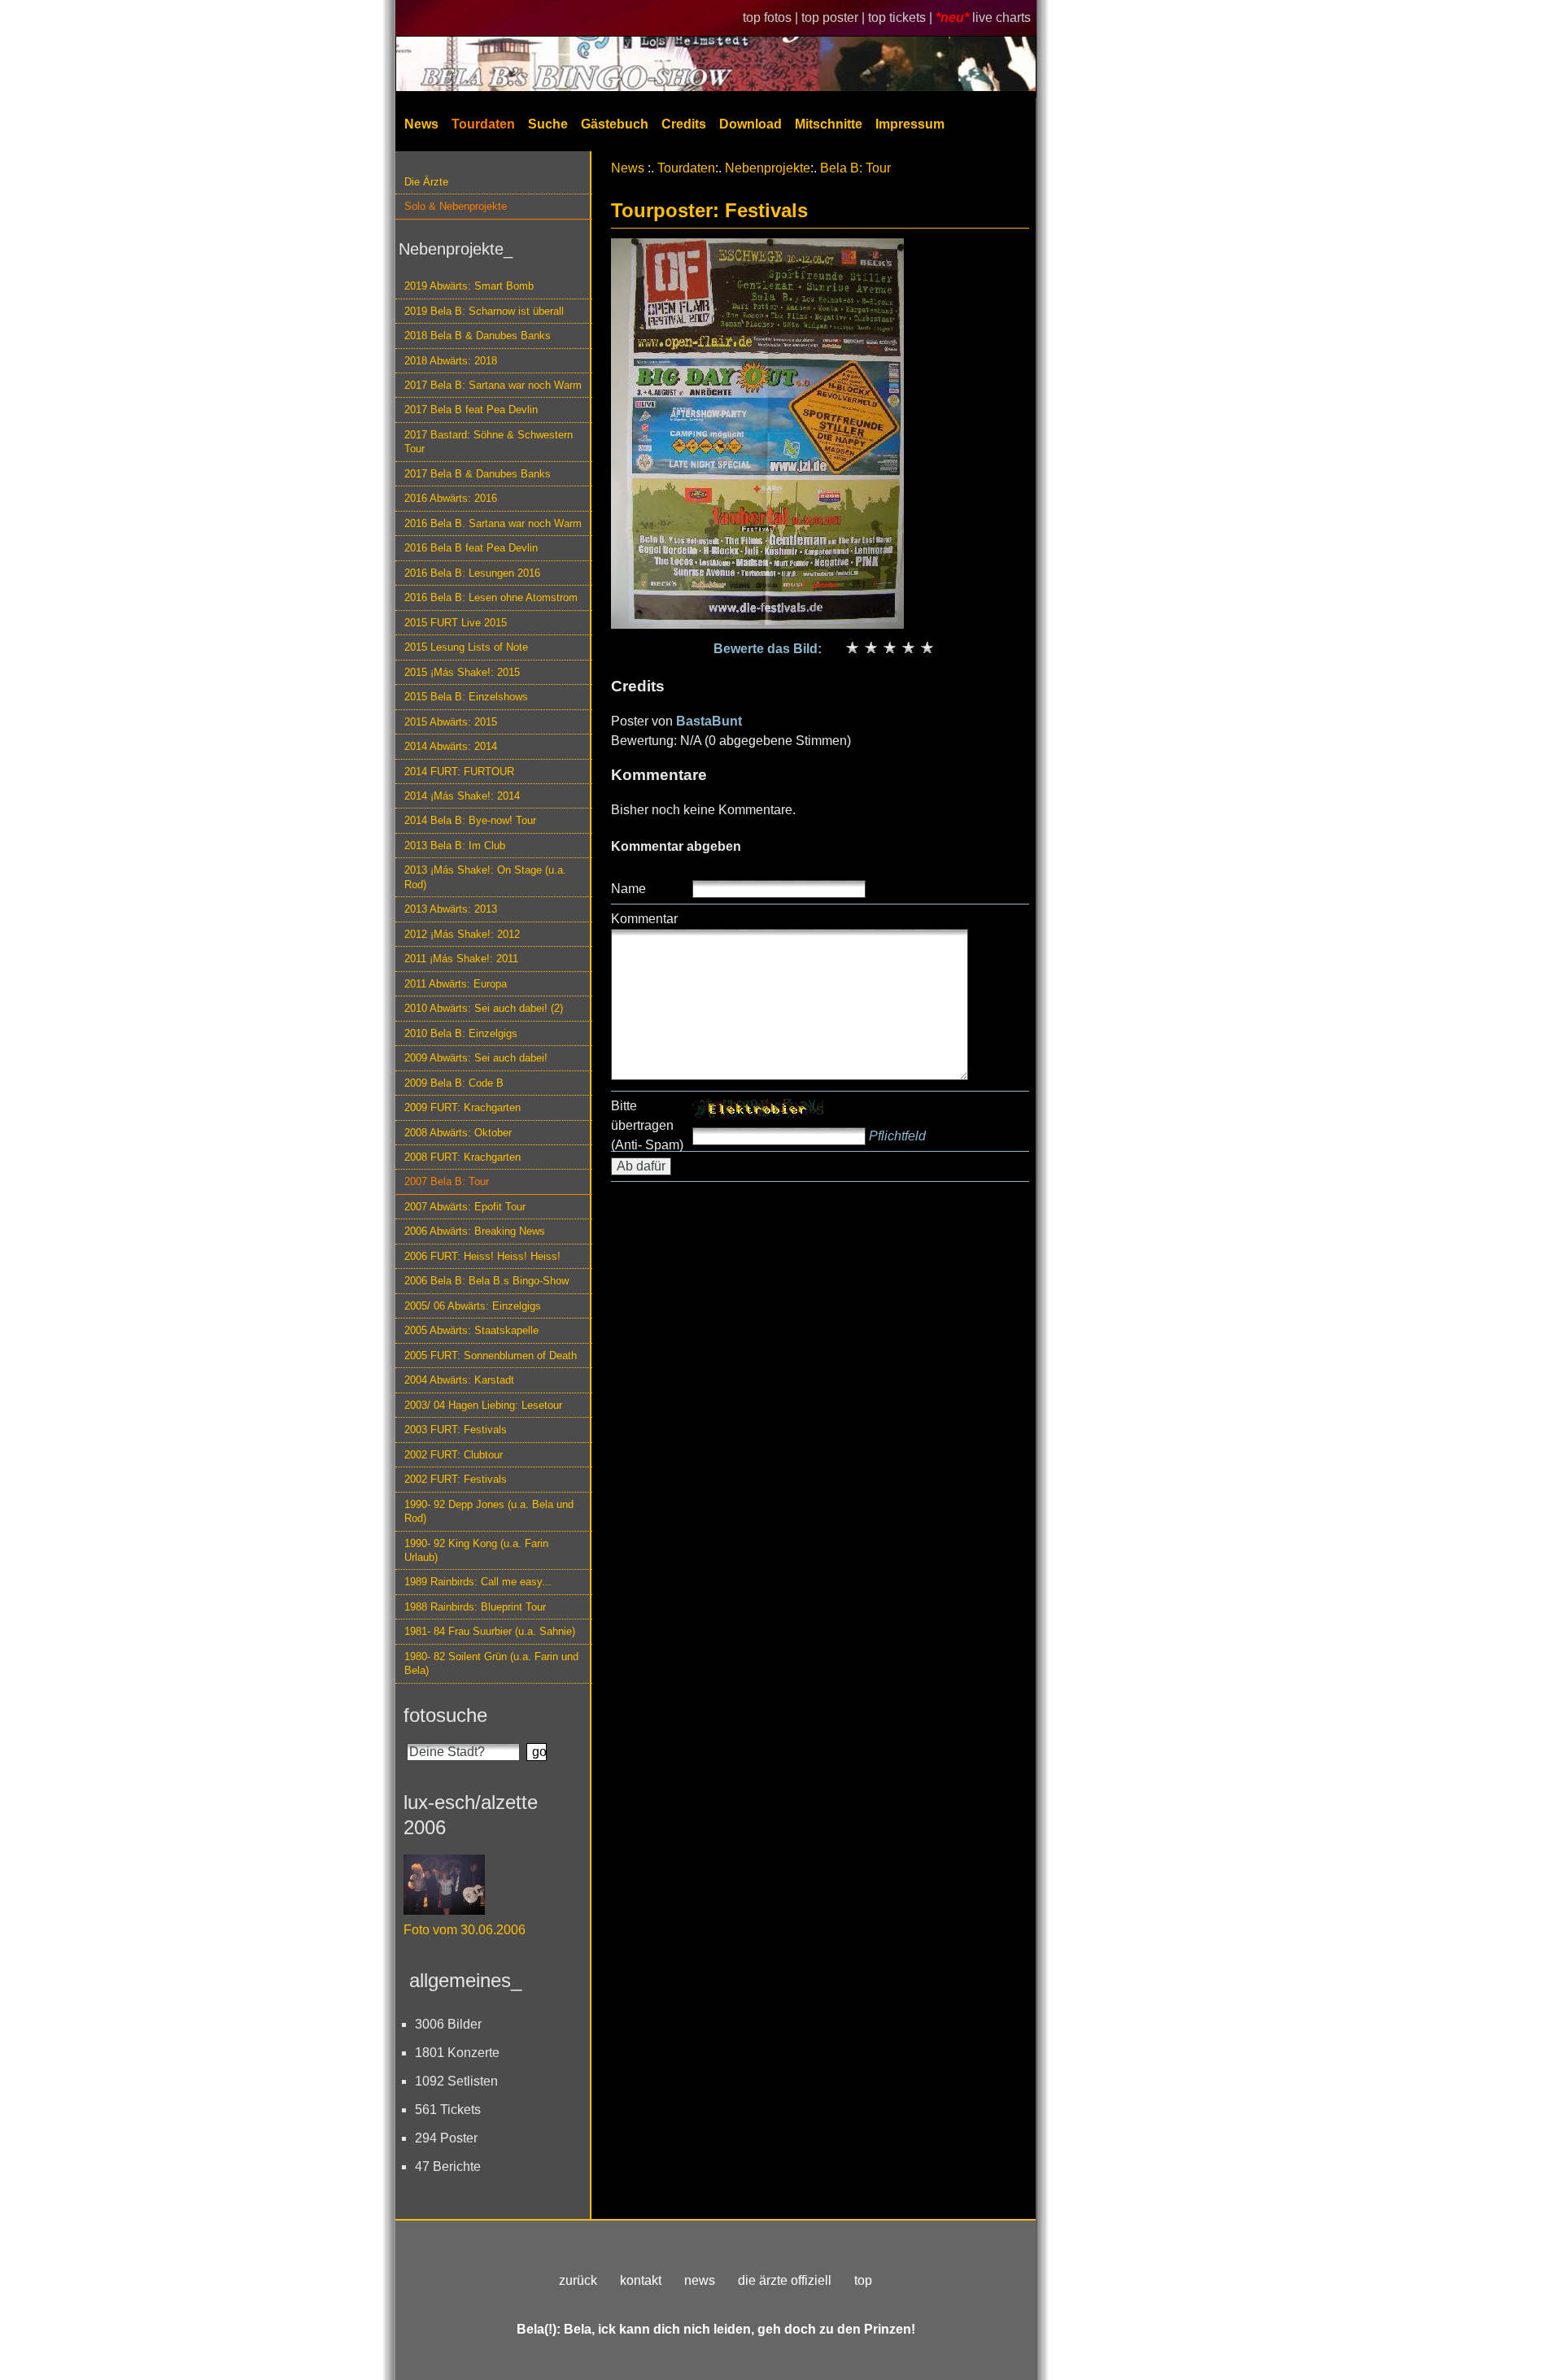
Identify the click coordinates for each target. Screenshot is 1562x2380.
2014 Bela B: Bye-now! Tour (470, 820)
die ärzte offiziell (785, 2280)
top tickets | (902, 17)
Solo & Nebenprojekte (456, 206)
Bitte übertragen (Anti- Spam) (647, 1125)
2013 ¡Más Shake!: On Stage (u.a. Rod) (485, 877)
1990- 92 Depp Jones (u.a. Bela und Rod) (489, 1511)
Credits (684, 124)
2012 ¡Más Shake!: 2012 (462, 934)
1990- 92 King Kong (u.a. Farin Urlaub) (476, 1550)
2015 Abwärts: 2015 (451, 722)
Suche (548, 124)
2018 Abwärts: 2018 (451, 361)
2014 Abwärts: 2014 (451, 746)
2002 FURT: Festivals (456, 1479)
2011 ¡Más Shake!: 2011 (461, 959)
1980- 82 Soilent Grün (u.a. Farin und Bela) (491, 1663)
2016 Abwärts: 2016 (451, 498)
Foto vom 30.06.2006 (465, 1930)
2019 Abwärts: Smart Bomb (469, 286)
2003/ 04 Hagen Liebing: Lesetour (483, 1405)
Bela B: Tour (855, 168)
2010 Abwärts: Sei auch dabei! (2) (484, 1008)
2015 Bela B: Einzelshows (466, 697)
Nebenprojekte (768, 168)
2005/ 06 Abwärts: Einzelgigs (473, 1306)
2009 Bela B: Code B (454, 1083)
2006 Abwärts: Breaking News (475, 1231)
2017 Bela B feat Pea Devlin (471, 410)
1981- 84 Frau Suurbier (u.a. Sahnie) (490, 1631)
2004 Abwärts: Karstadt (459, 1380)
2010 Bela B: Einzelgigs (461, 1033)
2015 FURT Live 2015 (456, 623)
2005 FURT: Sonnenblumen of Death (491, 1356)
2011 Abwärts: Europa (456, 984)
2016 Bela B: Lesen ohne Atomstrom (491, 597)
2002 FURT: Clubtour (454, 1455)
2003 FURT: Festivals (456, 1430)
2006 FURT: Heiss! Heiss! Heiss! (482, 1256)
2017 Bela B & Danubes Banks (478, 474)
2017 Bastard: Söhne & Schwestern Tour (489, 442)
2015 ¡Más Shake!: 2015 (462, 672)
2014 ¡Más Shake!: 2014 (462, 796)
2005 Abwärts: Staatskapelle (471, 1330)
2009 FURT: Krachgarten (462, 1107)
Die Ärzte (426, 182)
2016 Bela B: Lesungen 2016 (472, 573)
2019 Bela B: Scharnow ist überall (484, 311)
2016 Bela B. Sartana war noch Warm (493, 523)
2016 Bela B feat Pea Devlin (471, 548)
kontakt (641, 2280)
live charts (1001, 17)
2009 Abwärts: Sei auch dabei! (476, 1058)
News (421, 124)
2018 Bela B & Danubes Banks (478, 336)
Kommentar (644, 919)
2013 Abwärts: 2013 (451, 909)
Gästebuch (615, 124)
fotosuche (445, 1715)
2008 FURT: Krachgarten (462, 1157)
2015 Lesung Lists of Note (466, 647)
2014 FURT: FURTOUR (459, 772)
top (863, 2280)
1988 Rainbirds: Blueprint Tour (475, 1607)
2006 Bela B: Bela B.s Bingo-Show (486, 1281)
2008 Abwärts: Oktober (458, 1133)
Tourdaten (483, 124)
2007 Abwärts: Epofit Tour (465, 1207)
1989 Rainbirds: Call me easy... (478, 1582)
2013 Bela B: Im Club (455, 846)
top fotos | (772, 17)
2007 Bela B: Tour (447, 1181)
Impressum (910, 124)
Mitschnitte (829, 124)
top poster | (835, 17)
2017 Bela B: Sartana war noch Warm (493, 385)
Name (628, 889)
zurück (578, 2280)
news (700, 2280)
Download (750, 124)
